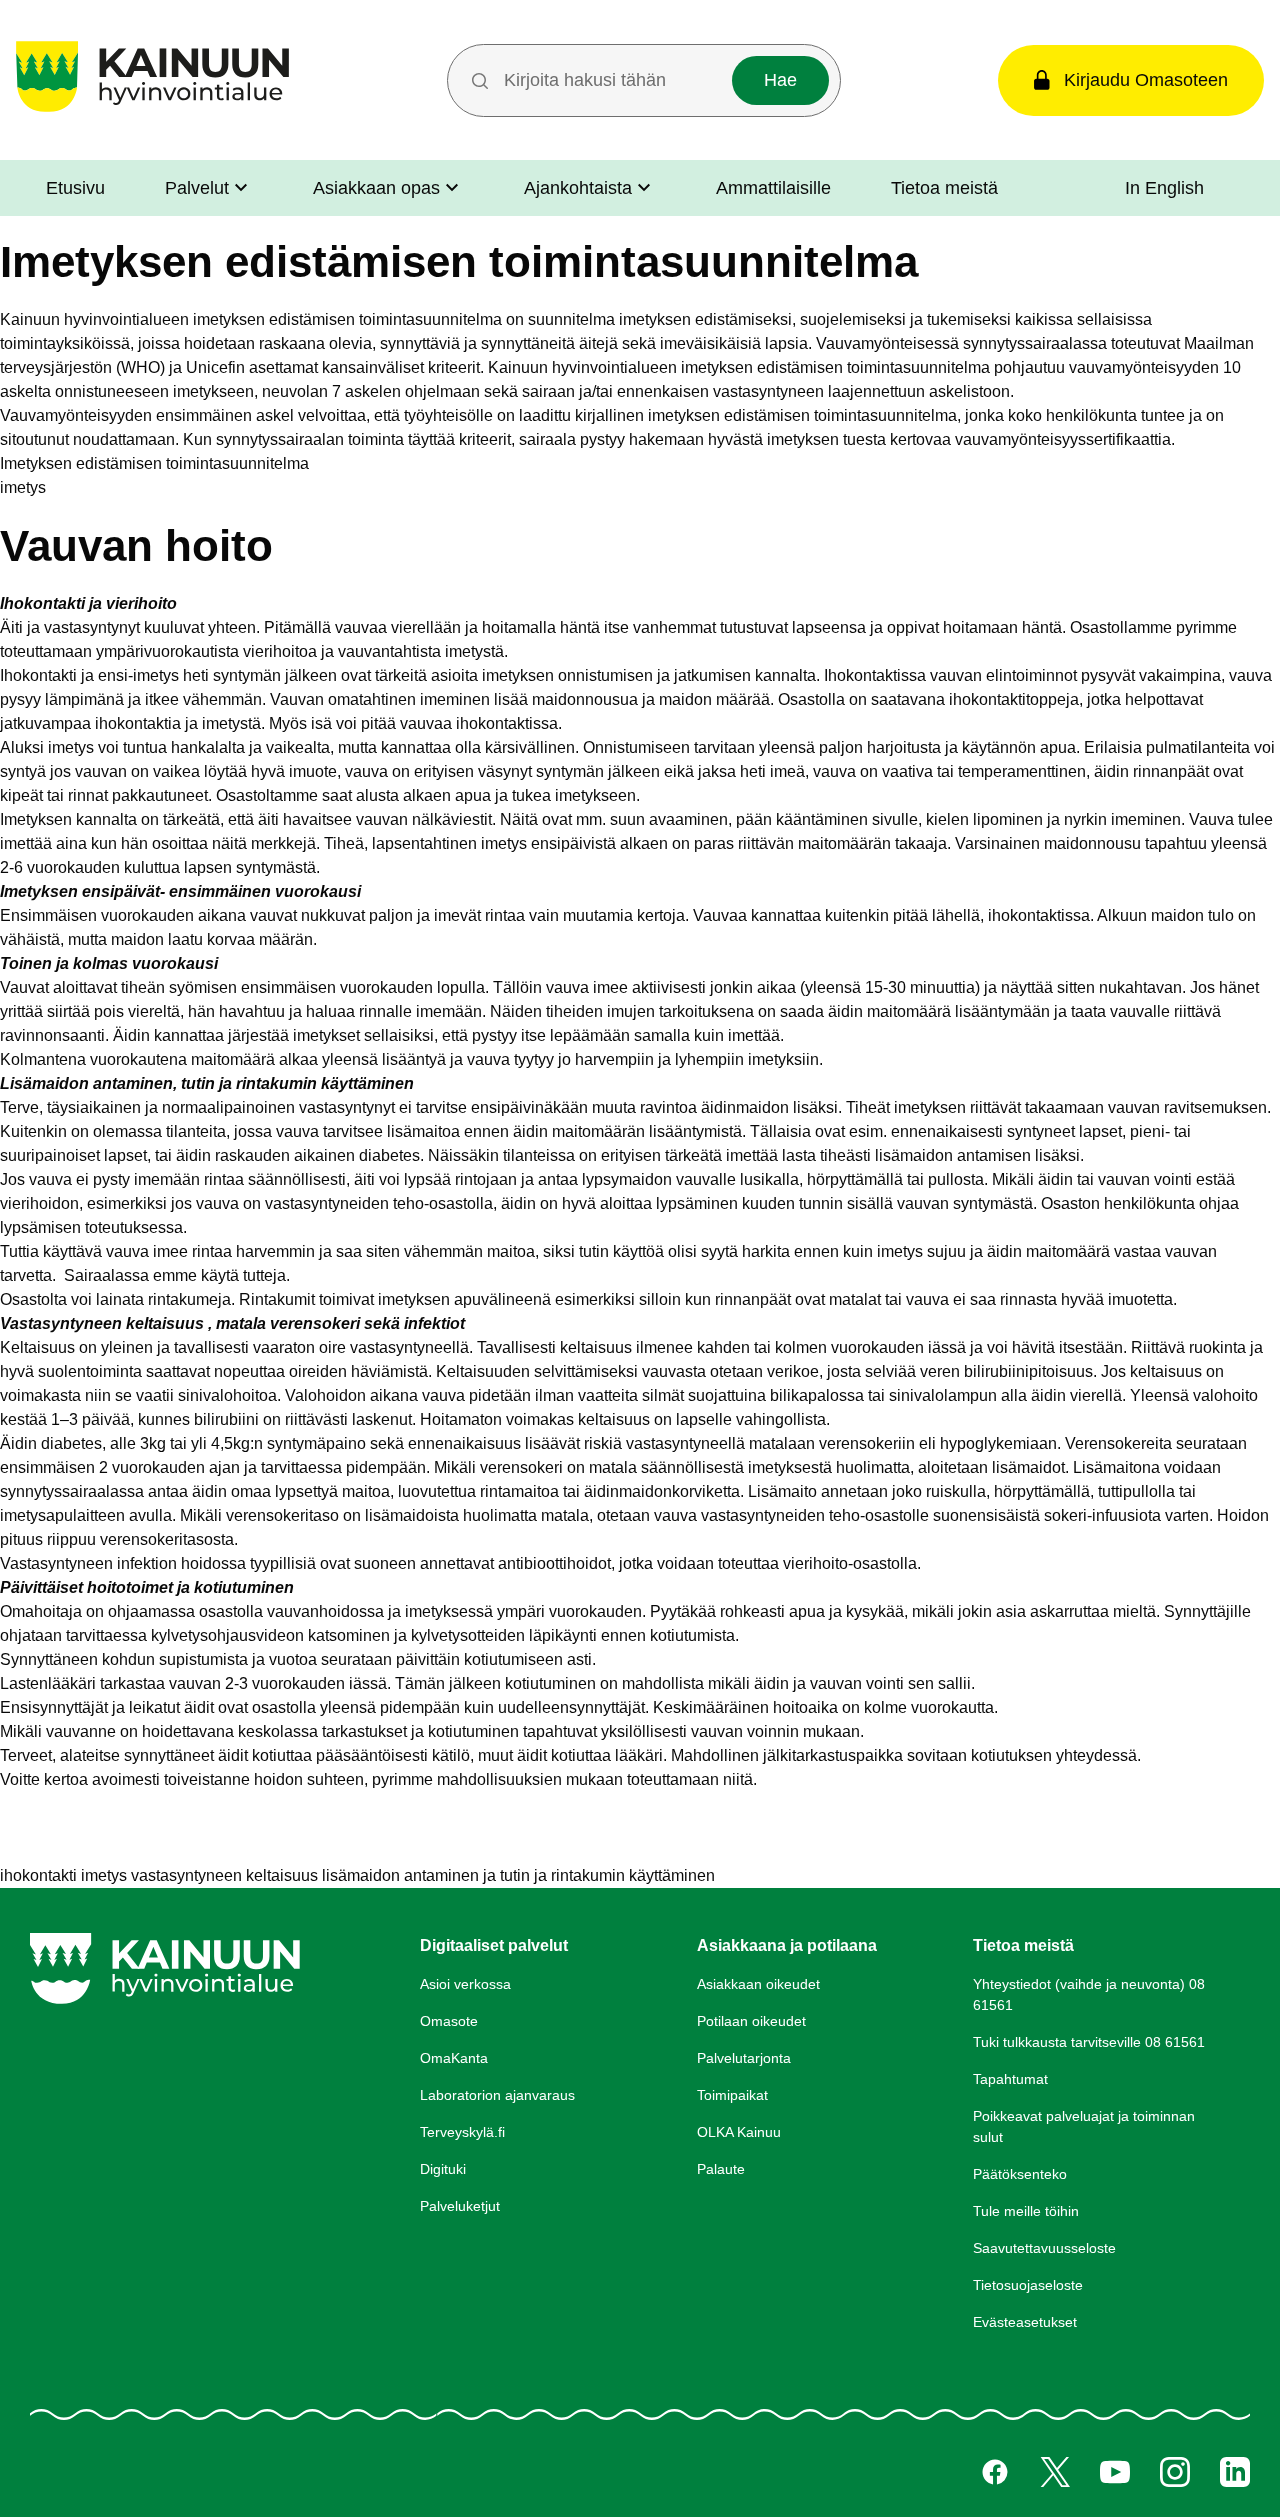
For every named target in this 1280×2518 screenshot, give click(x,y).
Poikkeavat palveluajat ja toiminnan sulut (1084, 2126)
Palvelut (197, 188)
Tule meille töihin (1026, 2211)
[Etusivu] (152, 111)
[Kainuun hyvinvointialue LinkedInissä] (1235, 2472)
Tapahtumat (1010, 2079)
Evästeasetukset (1025, 2322)
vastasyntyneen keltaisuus (224, 1875)
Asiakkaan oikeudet (758, 1984)
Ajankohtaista (578, 188)
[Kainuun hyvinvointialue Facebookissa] (995, 2472)
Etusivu (75, 188)
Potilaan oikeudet (751, 2021)
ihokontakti (38, 1875)
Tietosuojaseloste (1028, 2285)
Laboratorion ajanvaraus (497, 2095)
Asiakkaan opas (376, 188)
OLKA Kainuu (739, 2132)
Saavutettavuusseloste (1044, 2248)
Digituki (443, 2169)
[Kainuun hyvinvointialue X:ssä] (1055, 2472)
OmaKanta (454, 2058)
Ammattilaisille (773, 188)
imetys (23, 487)
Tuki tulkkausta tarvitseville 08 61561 (1089, 2042)
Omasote (449, 2021)
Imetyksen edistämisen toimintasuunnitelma (154, 463)
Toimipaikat (732, 2095)
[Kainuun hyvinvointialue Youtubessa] (1115, 2472)
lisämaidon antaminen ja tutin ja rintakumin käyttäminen (518, 1875)
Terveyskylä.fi (462, 2132)
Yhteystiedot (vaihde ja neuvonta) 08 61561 (1089, 1994)
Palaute (721, 2169)
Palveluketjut (460, 2206)
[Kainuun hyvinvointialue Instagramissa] (1175, 2472)
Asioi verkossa (465, 1984)
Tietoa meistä (944, 188)
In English (1164, 188)
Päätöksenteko (1020, 2174)
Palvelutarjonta (744, 2058)
